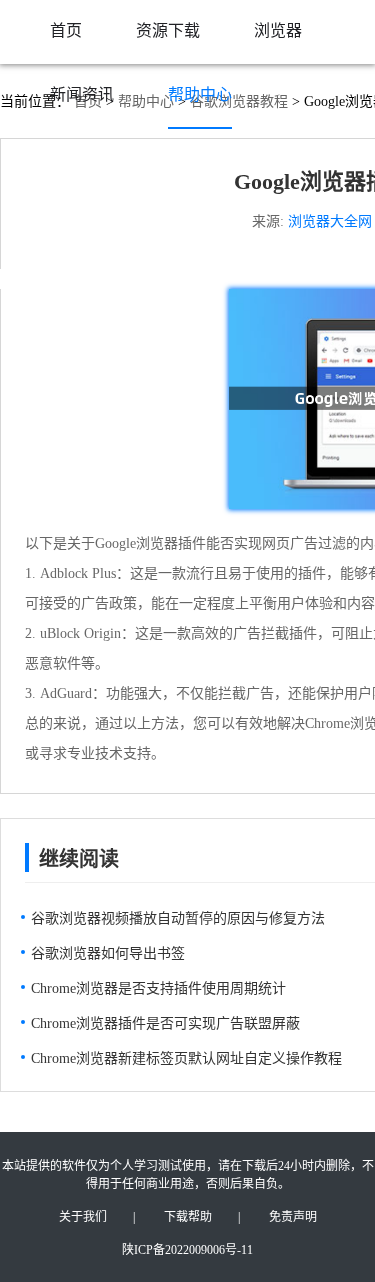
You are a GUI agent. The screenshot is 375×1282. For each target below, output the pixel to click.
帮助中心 (200, 94)
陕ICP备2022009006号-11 (187, 1250)
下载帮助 (188, 1217)
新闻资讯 (82, 94)
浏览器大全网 (330, 221)
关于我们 (83, 1217)
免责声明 (293, 1217)
